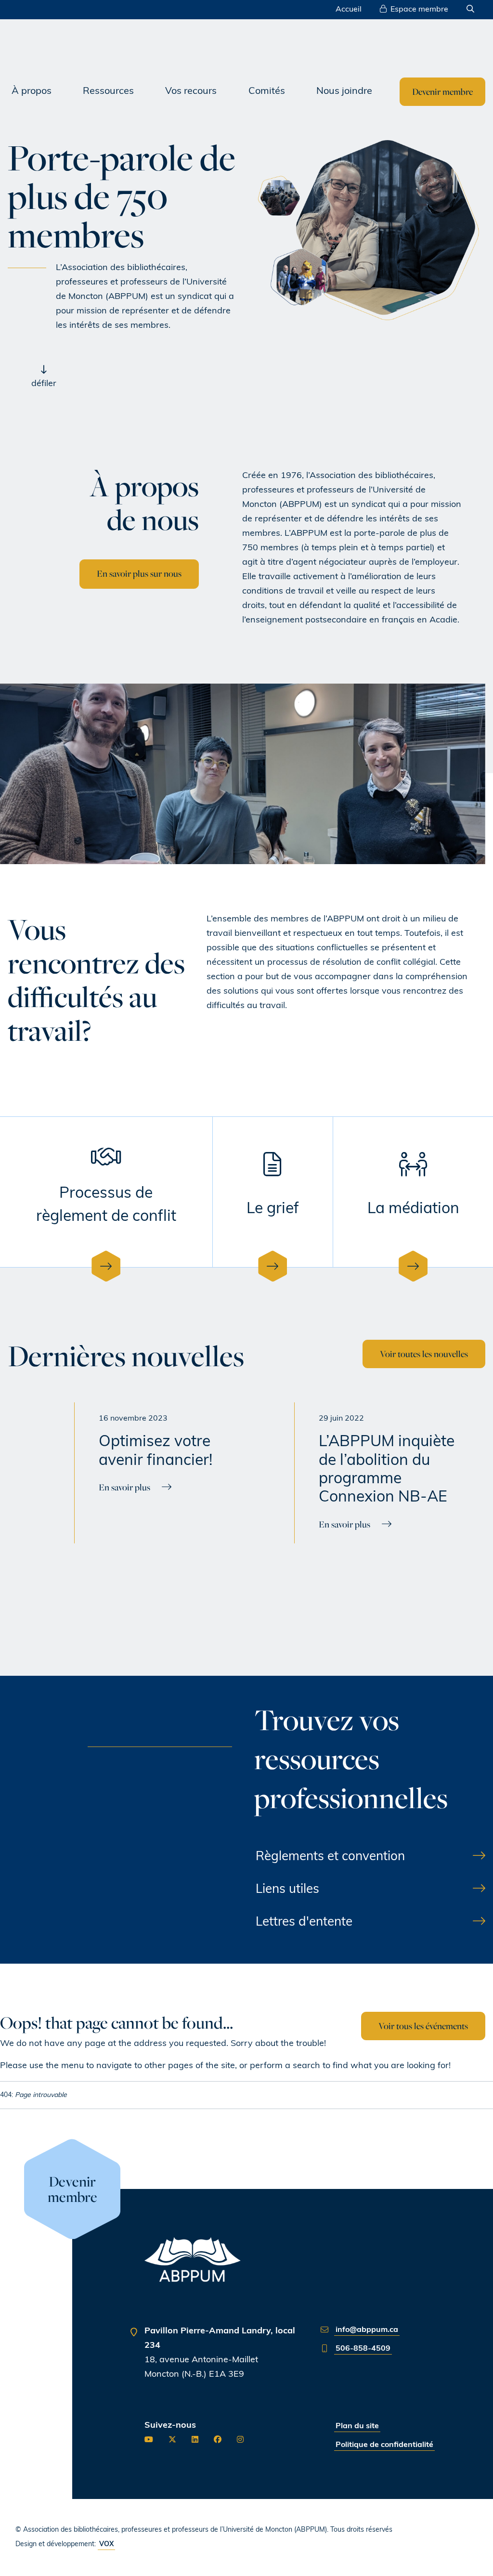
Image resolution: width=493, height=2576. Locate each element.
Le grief (273, 1209)
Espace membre (419, 10)
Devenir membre (442, 91)
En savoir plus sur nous (139, 573)
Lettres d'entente (304, 1922)
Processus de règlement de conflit (106, 1205)
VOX (106, 2544)
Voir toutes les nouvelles (424, 1354)
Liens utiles (287, 1890)
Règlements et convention (330, 1857)
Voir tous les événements (423, 2026)
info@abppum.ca (367, 2330)
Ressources (108, 91)
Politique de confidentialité (384, 2445)
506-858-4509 (363, 2349)
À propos (32, 91)
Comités (267, 91)
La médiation (413, 1209)
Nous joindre (344, 91)
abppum (93, 47)
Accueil (349, 10)
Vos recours (191, 91)
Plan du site (357, 2426)
